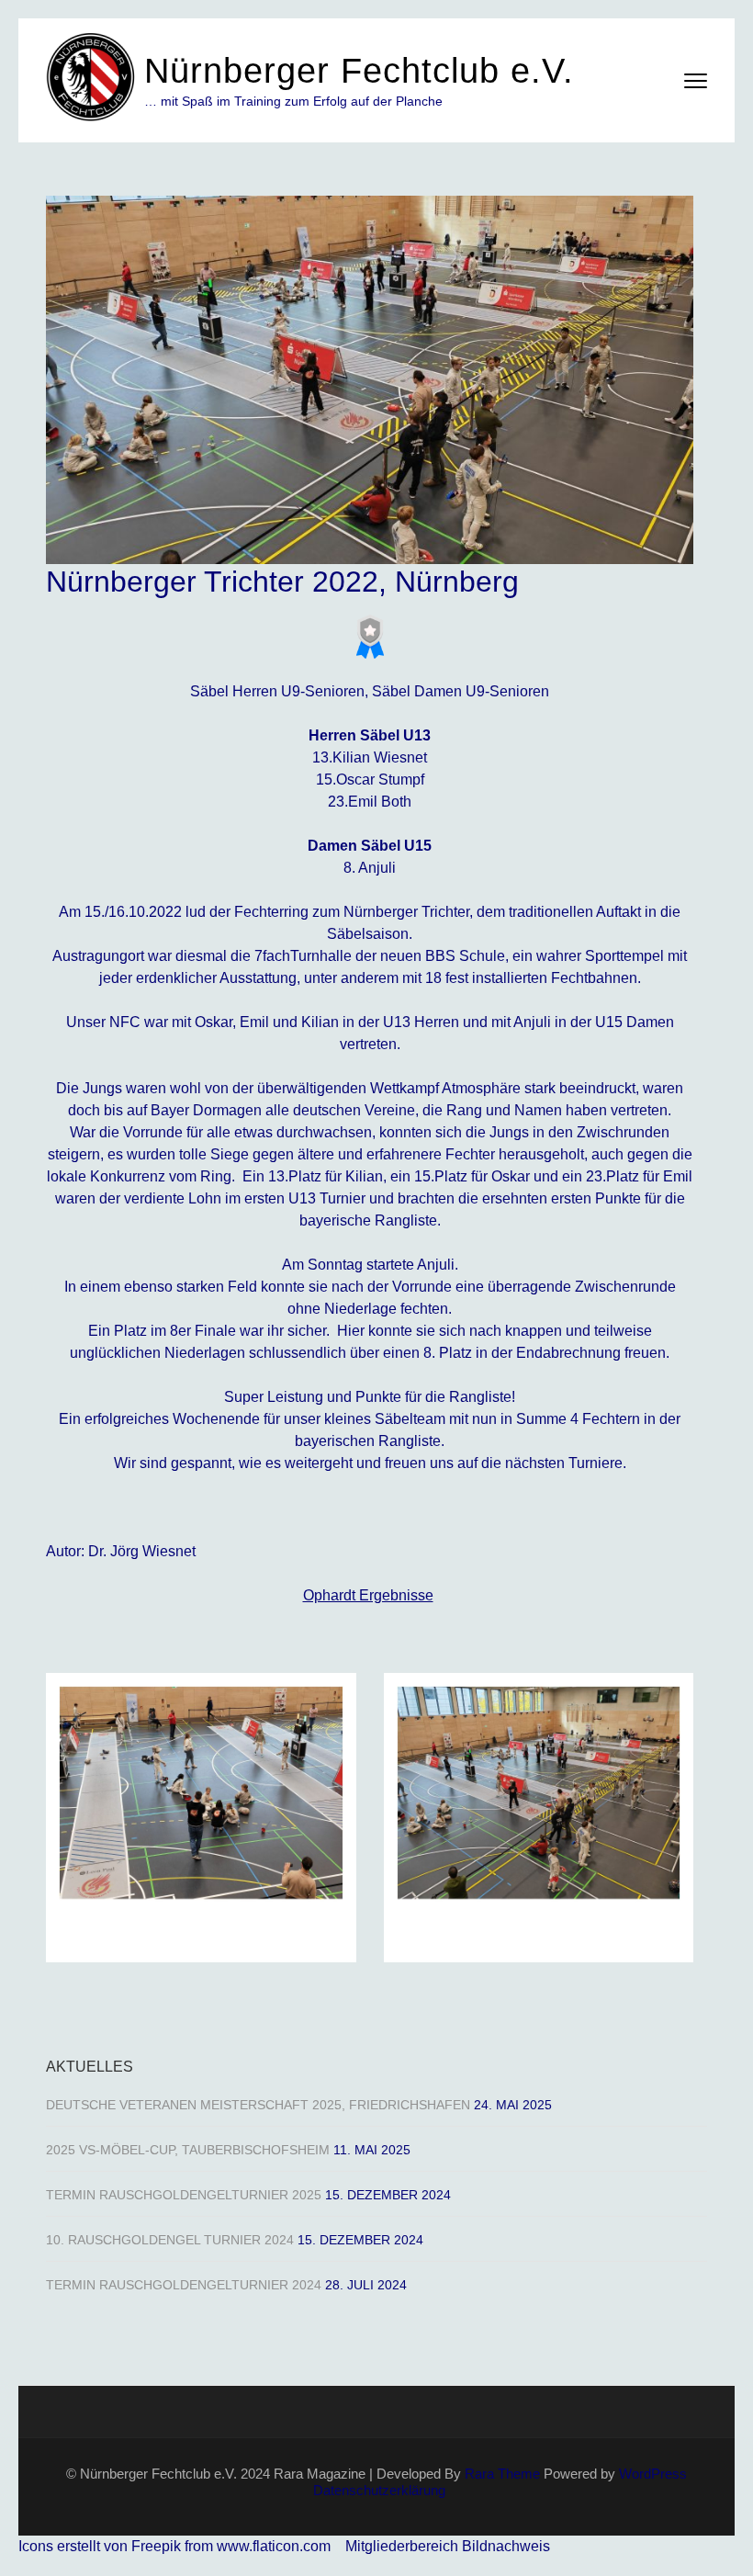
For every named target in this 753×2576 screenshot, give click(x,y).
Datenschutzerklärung (379, 2490)
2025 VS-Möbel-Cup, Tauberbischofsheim (188, 2150)
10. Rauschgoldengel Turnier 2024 (170, 2240)
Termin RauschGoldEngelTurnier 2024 (184, 2285)
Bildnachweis (506, 2546)
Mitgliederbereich (404, 2546)
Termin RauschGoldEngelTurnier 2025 (184, 2195)
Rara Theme (502, 2474)
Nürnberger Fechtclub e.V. (359, 71)
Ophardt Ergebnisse (368, 1595)
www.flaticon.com (274, 2546)
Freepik (156, 2546)
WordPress (653, 2474)
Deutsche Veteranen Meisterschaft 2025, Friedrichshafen (258, 2105)
